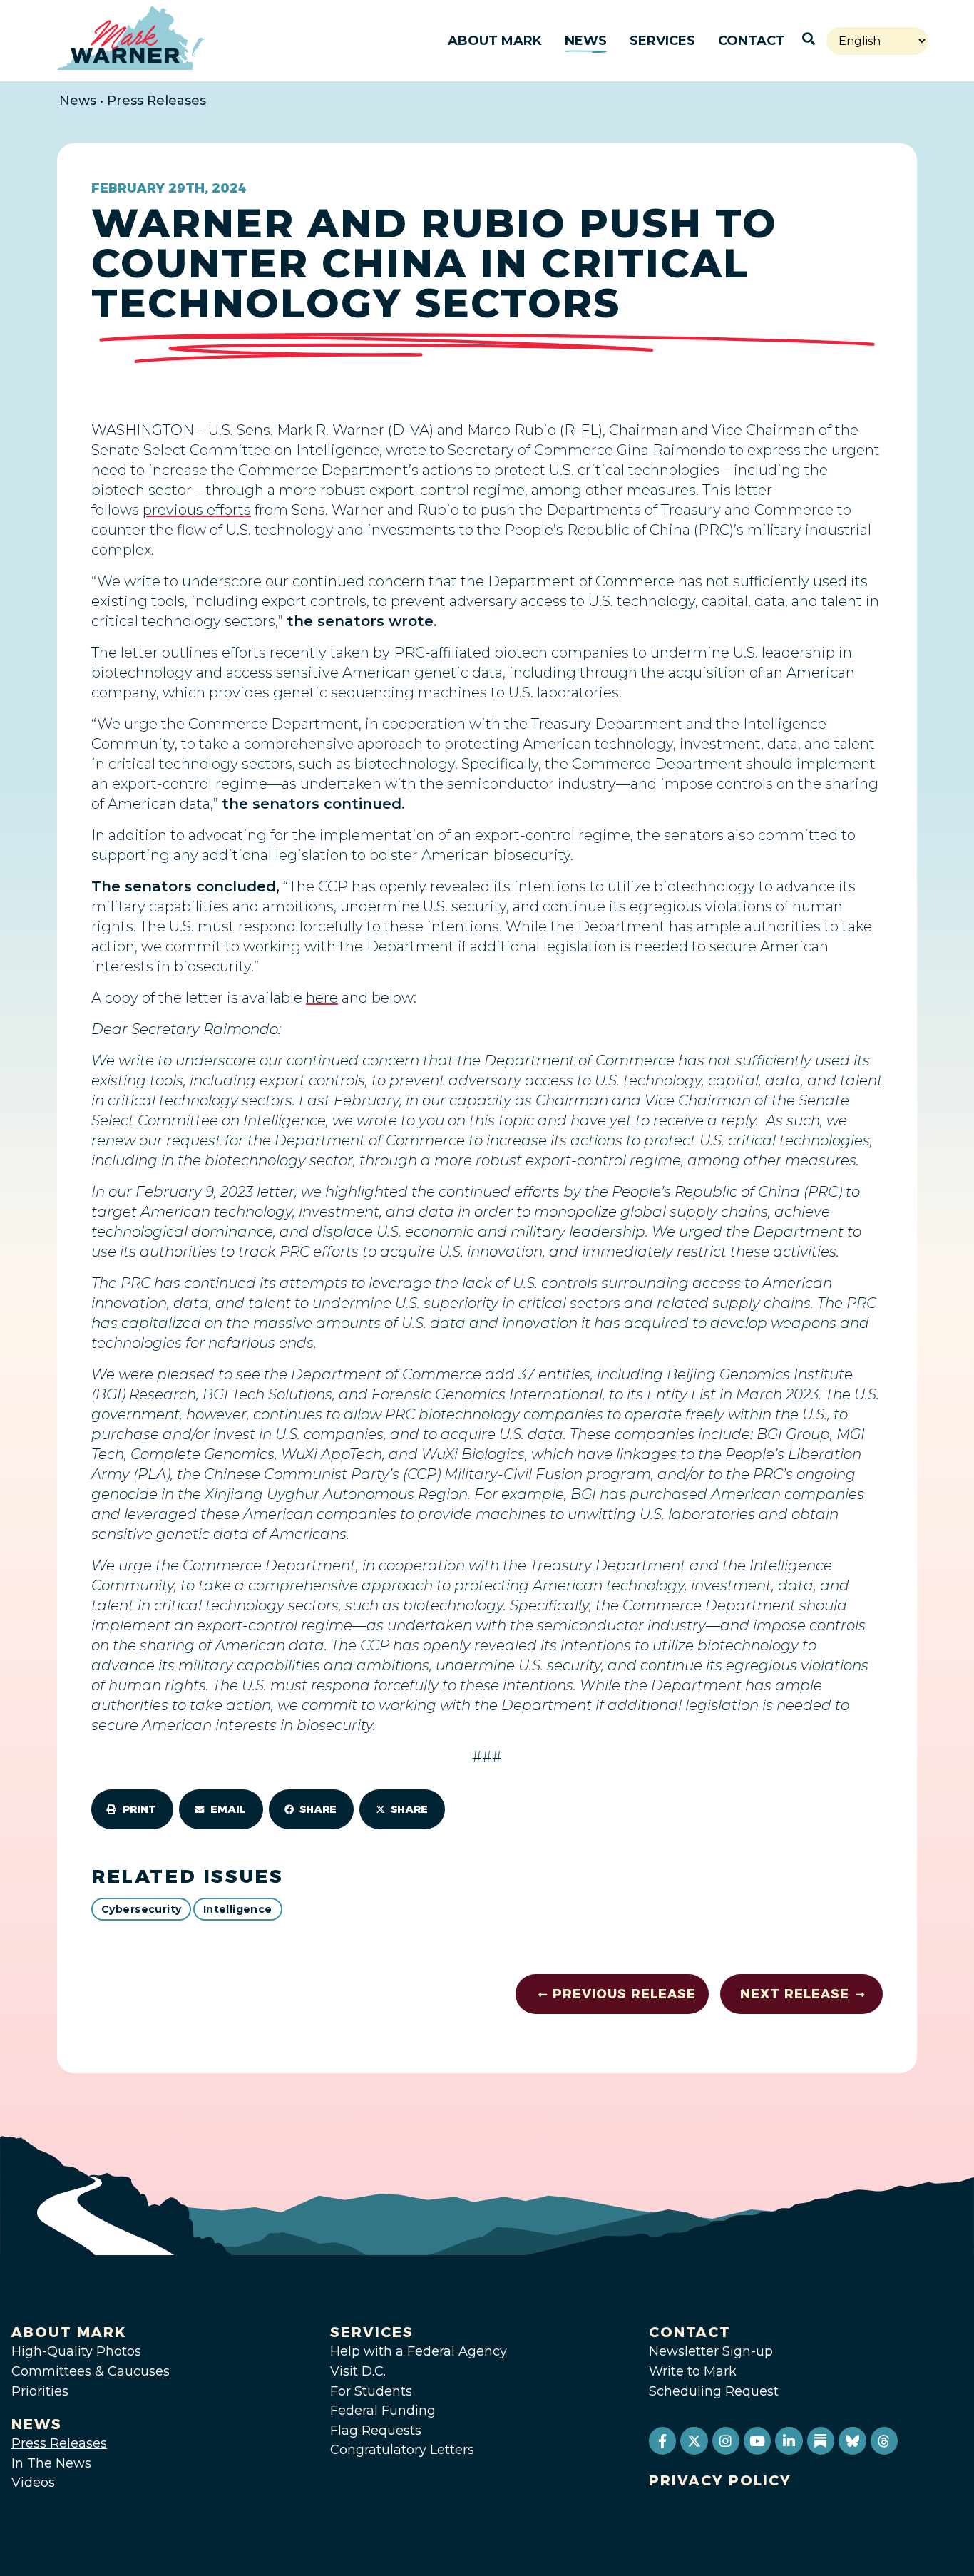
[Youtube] (757, 2440)
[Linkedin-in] (789, 2440)
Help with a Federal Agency (419, 2351)
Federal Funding (383, 2411)
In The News (51, 2463)
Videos (33, 2483)
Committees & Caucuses (91, 2371)
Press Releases (157, 101)
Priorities (40, 2391)
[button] (132, 1809)
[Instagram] (726, 2440)
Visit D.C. (358, 2371)
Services (662, 41)
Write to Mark (693, 2371)
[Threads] (884, 2440)
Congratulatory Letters (402, 2450)
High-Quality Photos (76, 2351)
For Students (371, 2391)
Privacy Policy (720, 2480)
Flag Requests (376, 2431)
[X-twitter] (694, 2440)
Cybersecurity (141, 1909)
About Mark (495, 41)
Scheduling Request (714, 2391)
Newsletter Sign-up (711, 2351)
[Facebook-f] (662, 2440)
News (586, 41)
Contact (752, 41)
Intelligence (238, 1909)
